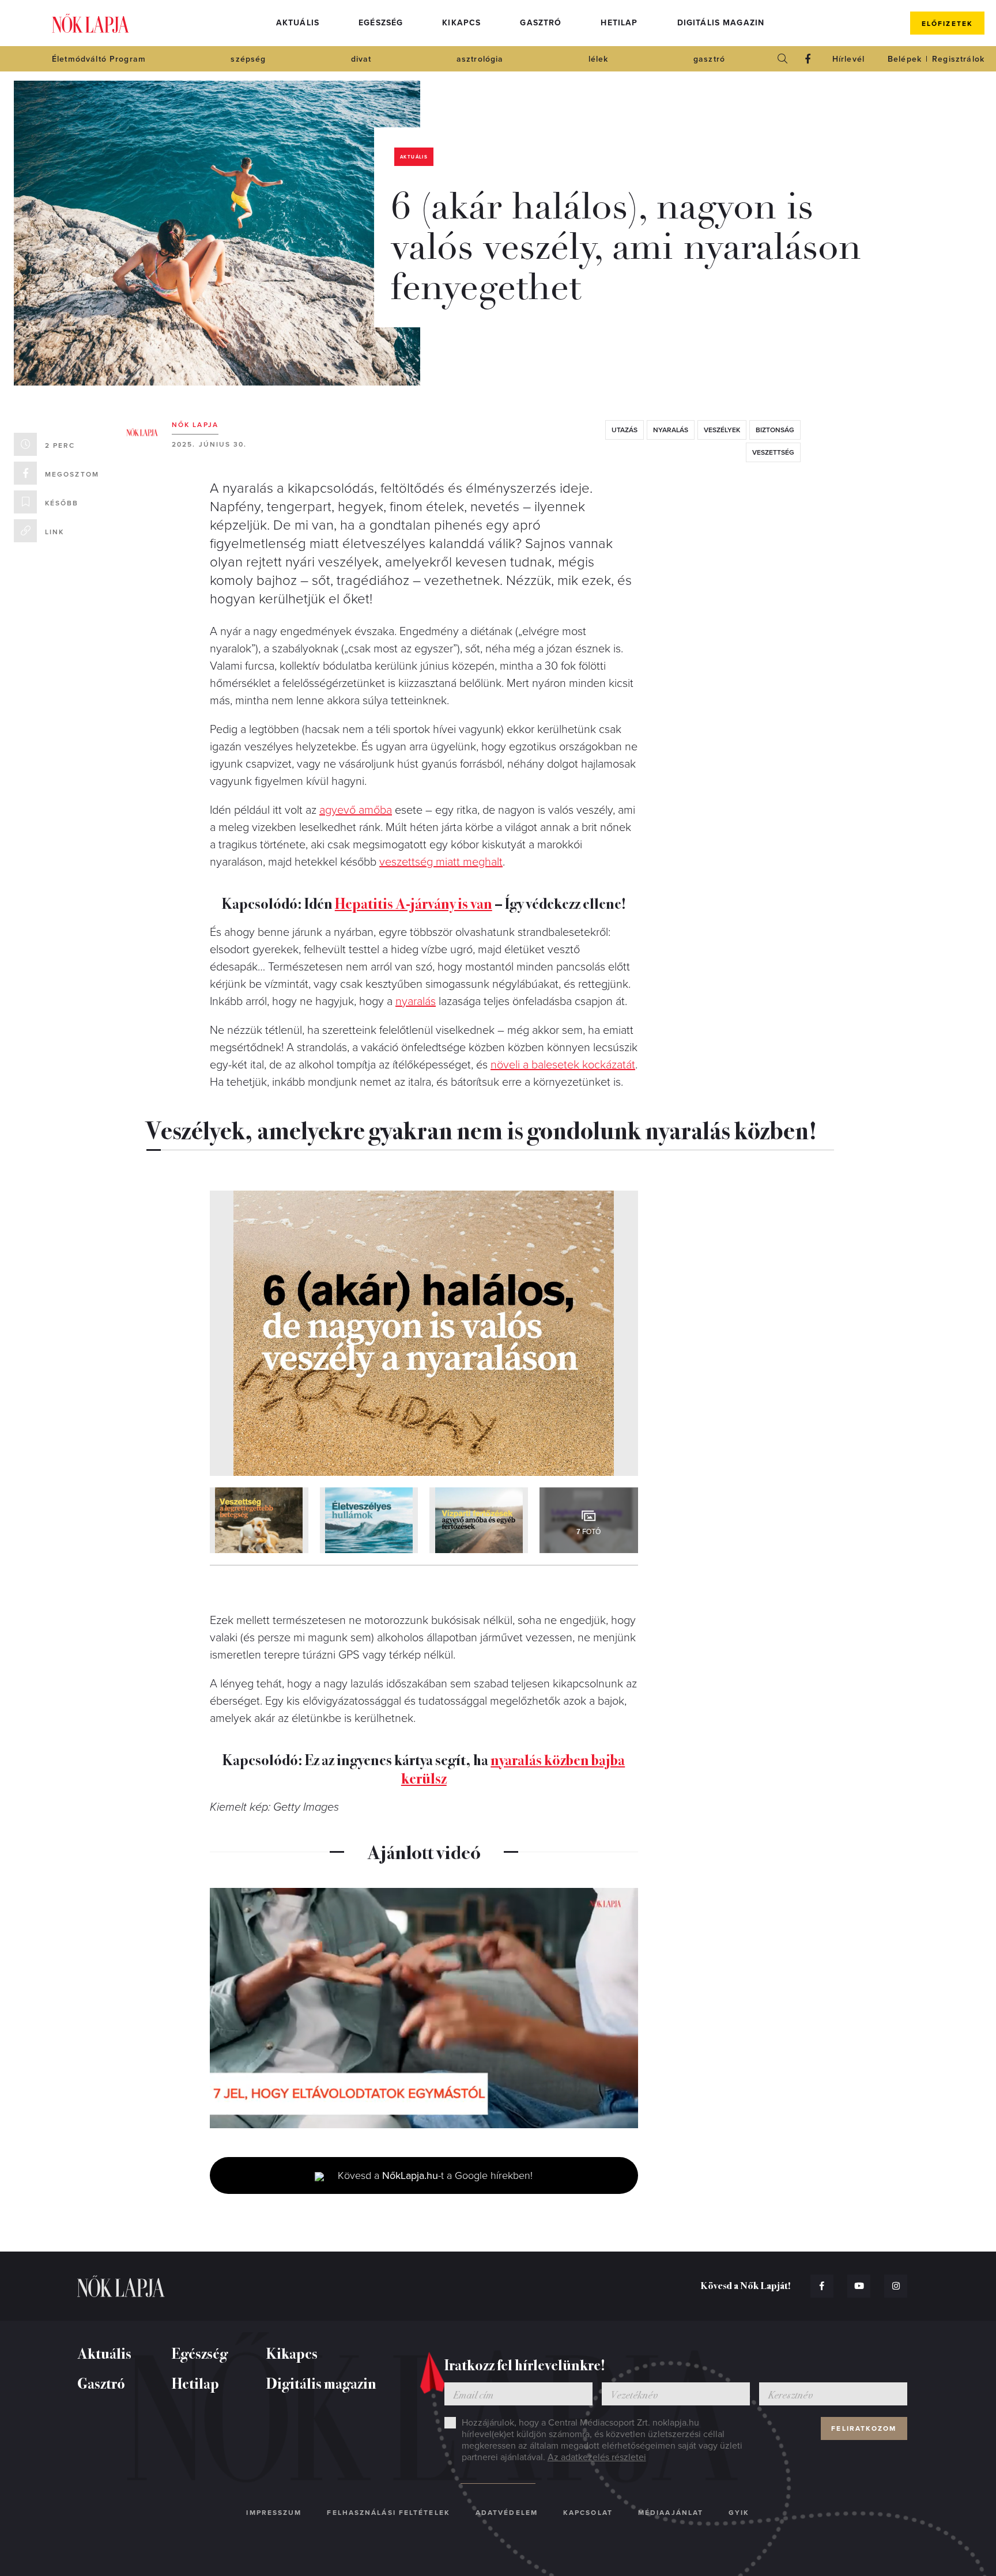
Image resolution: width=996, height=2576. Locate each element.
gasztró (709, 59)
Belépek (905, 59)
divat (361, 59)
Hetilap (619, 23)
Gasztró (541, 23)
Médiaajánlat (671, 2513)
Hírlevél (848, 59)
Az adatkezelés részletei (597, 2457)
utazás (625, 430)
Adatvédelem (507, 2513)
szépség (248, 59)
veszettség (773, 452)
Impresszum (274, 2513)
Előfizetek (947, 24)
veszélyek (722, 430)
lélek (599, 59)
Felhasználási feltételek (388, 2513)
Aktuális (298, 23)
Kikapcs (461, 23)
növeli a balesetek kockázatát (563, 1065)
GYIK (739, 2513)
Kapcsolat (588, 2513)
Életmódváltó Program (99, 59)
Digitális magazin (721, 23)
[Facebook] (808, 59)
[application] (424, 2008)
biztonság (775, 430)
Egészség (381, 23)
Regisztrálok (958, 59)
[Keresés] (783, 59)
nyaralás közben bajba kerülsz (513, 1768)
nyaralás (671, 430)
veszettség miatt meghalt (441, 862)
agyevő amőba (356, 810)
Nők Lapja (90, 23)
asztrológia (480, 59)
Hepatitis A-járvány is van (414, 903)
